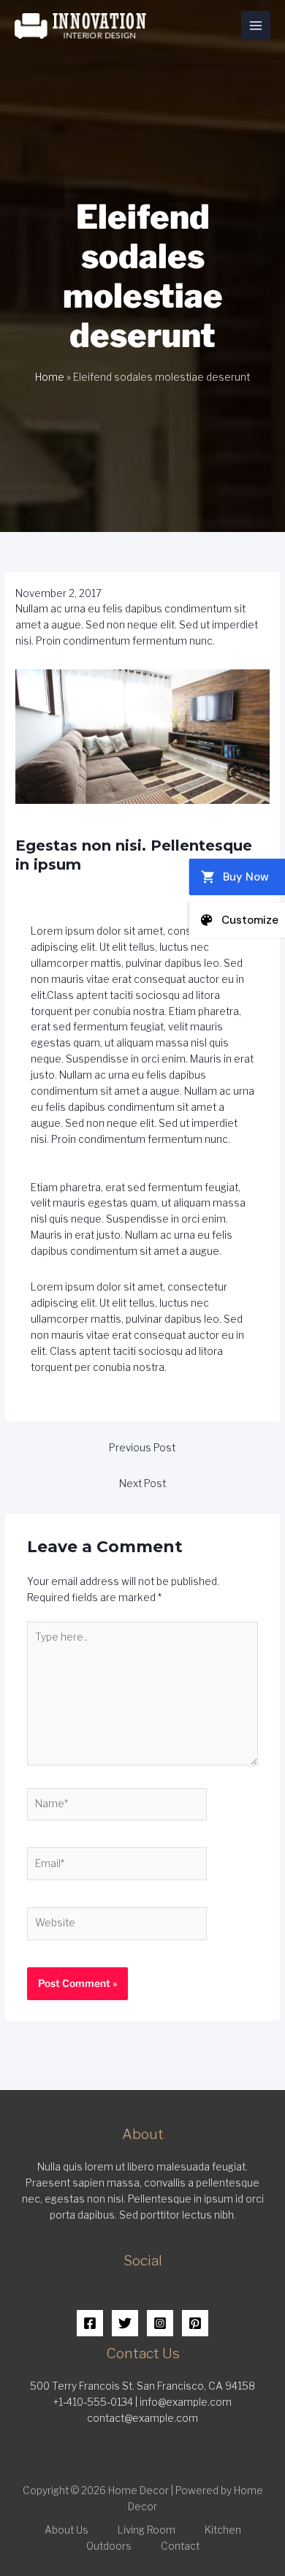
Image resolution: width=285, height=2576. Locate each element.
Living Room (147, 2530)
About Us (66, 2530)
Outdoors (109, 2546)
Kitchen (223, 2530)
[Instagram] (160, 2323)
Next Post (142, 1483)
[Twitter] (125, 2323)
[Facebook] (90, 2323)
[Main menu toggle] (256, 26)
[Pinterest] (195, 2323)
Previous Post (142, 1448)
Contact (180, 2546)
